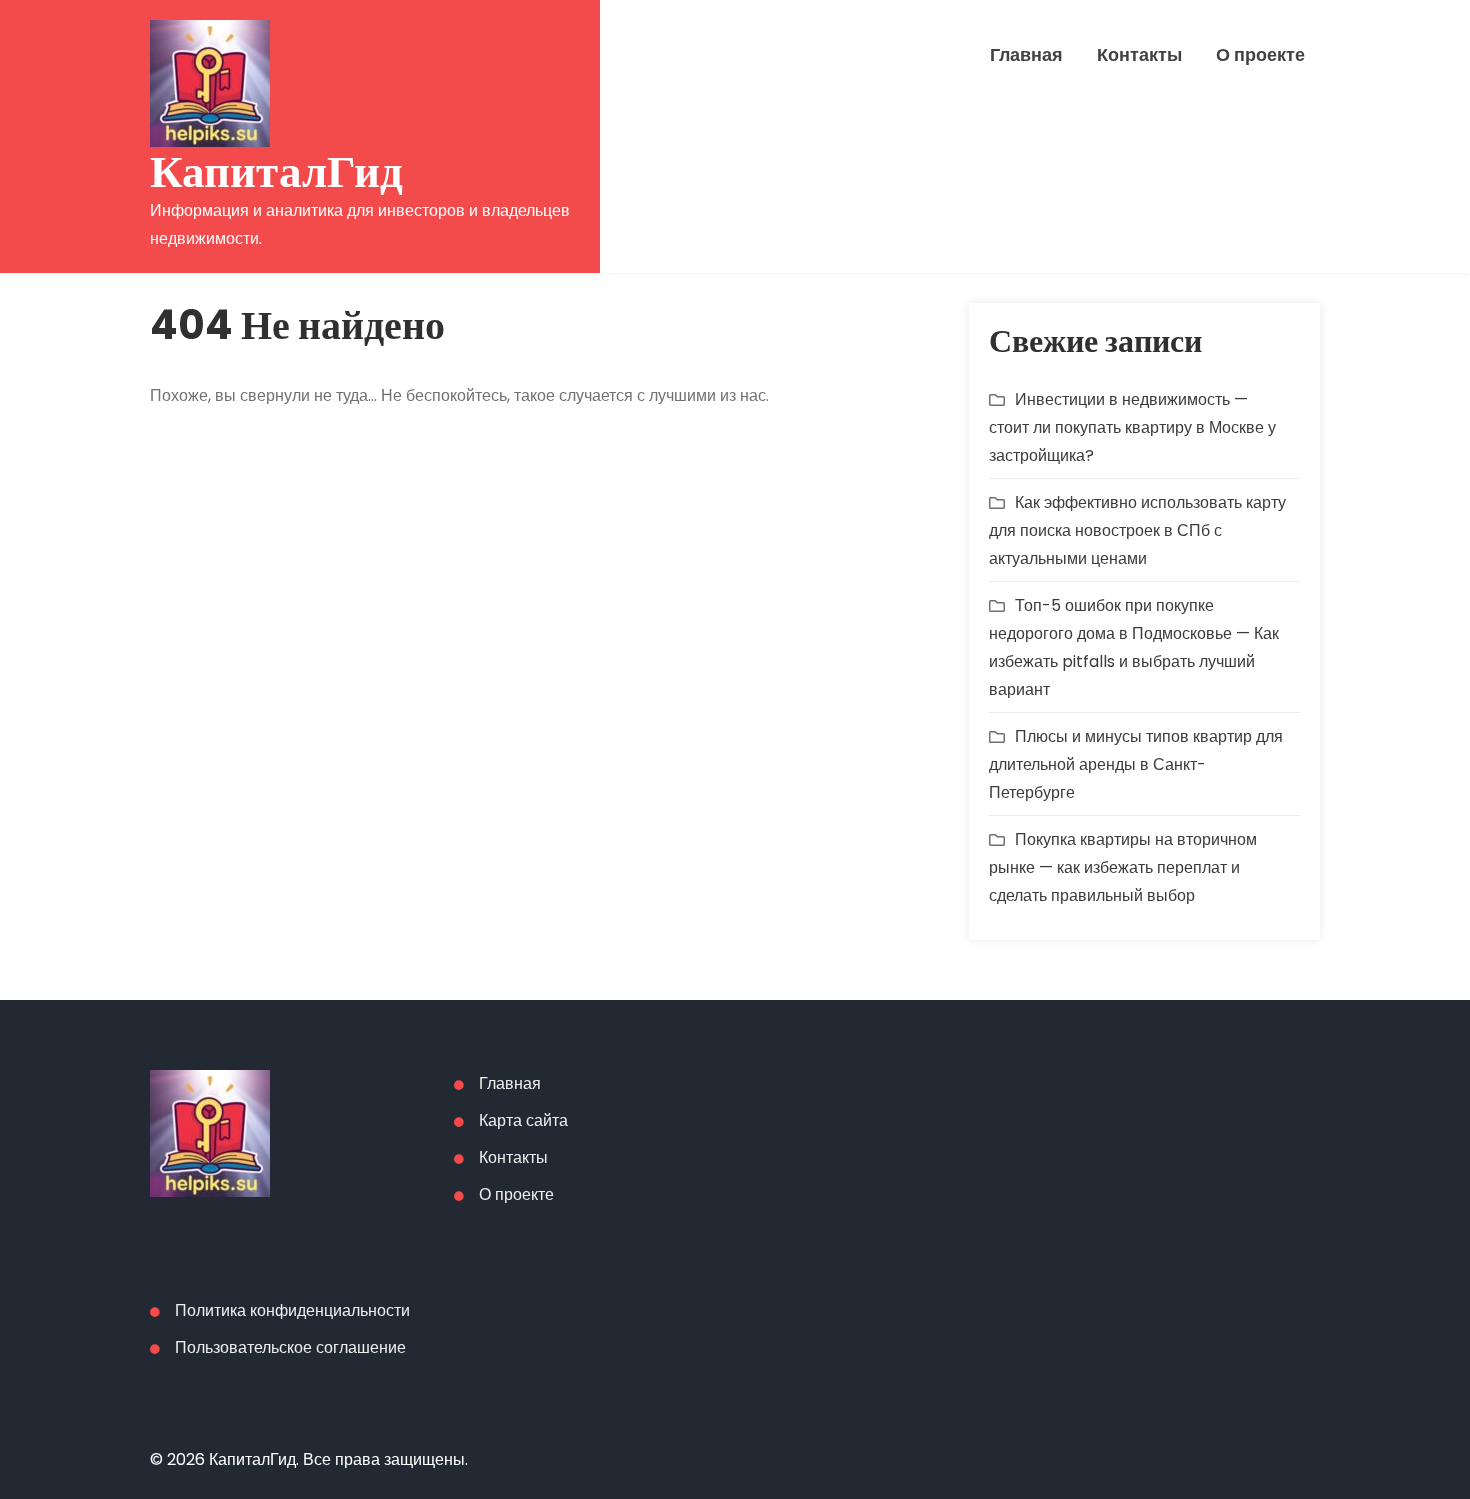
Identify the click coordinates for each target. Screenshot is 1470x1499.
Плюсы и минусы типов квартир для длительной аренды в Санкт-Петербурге (1136, 764)
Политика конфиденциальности (292, 1310)
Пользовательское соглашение (290, 1347)
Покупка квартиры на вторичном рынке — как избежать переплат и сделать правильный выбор (1123, 867)
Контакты (1139, 55)
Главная (1026, 55)
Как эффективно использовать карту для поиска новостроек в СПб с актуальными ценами (1137, 530)
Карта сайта (523, 1120)
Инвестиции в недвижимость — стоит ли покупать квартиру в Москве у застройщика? (1132, 427)
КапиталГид (276, 171)
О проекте (1260, 55)
